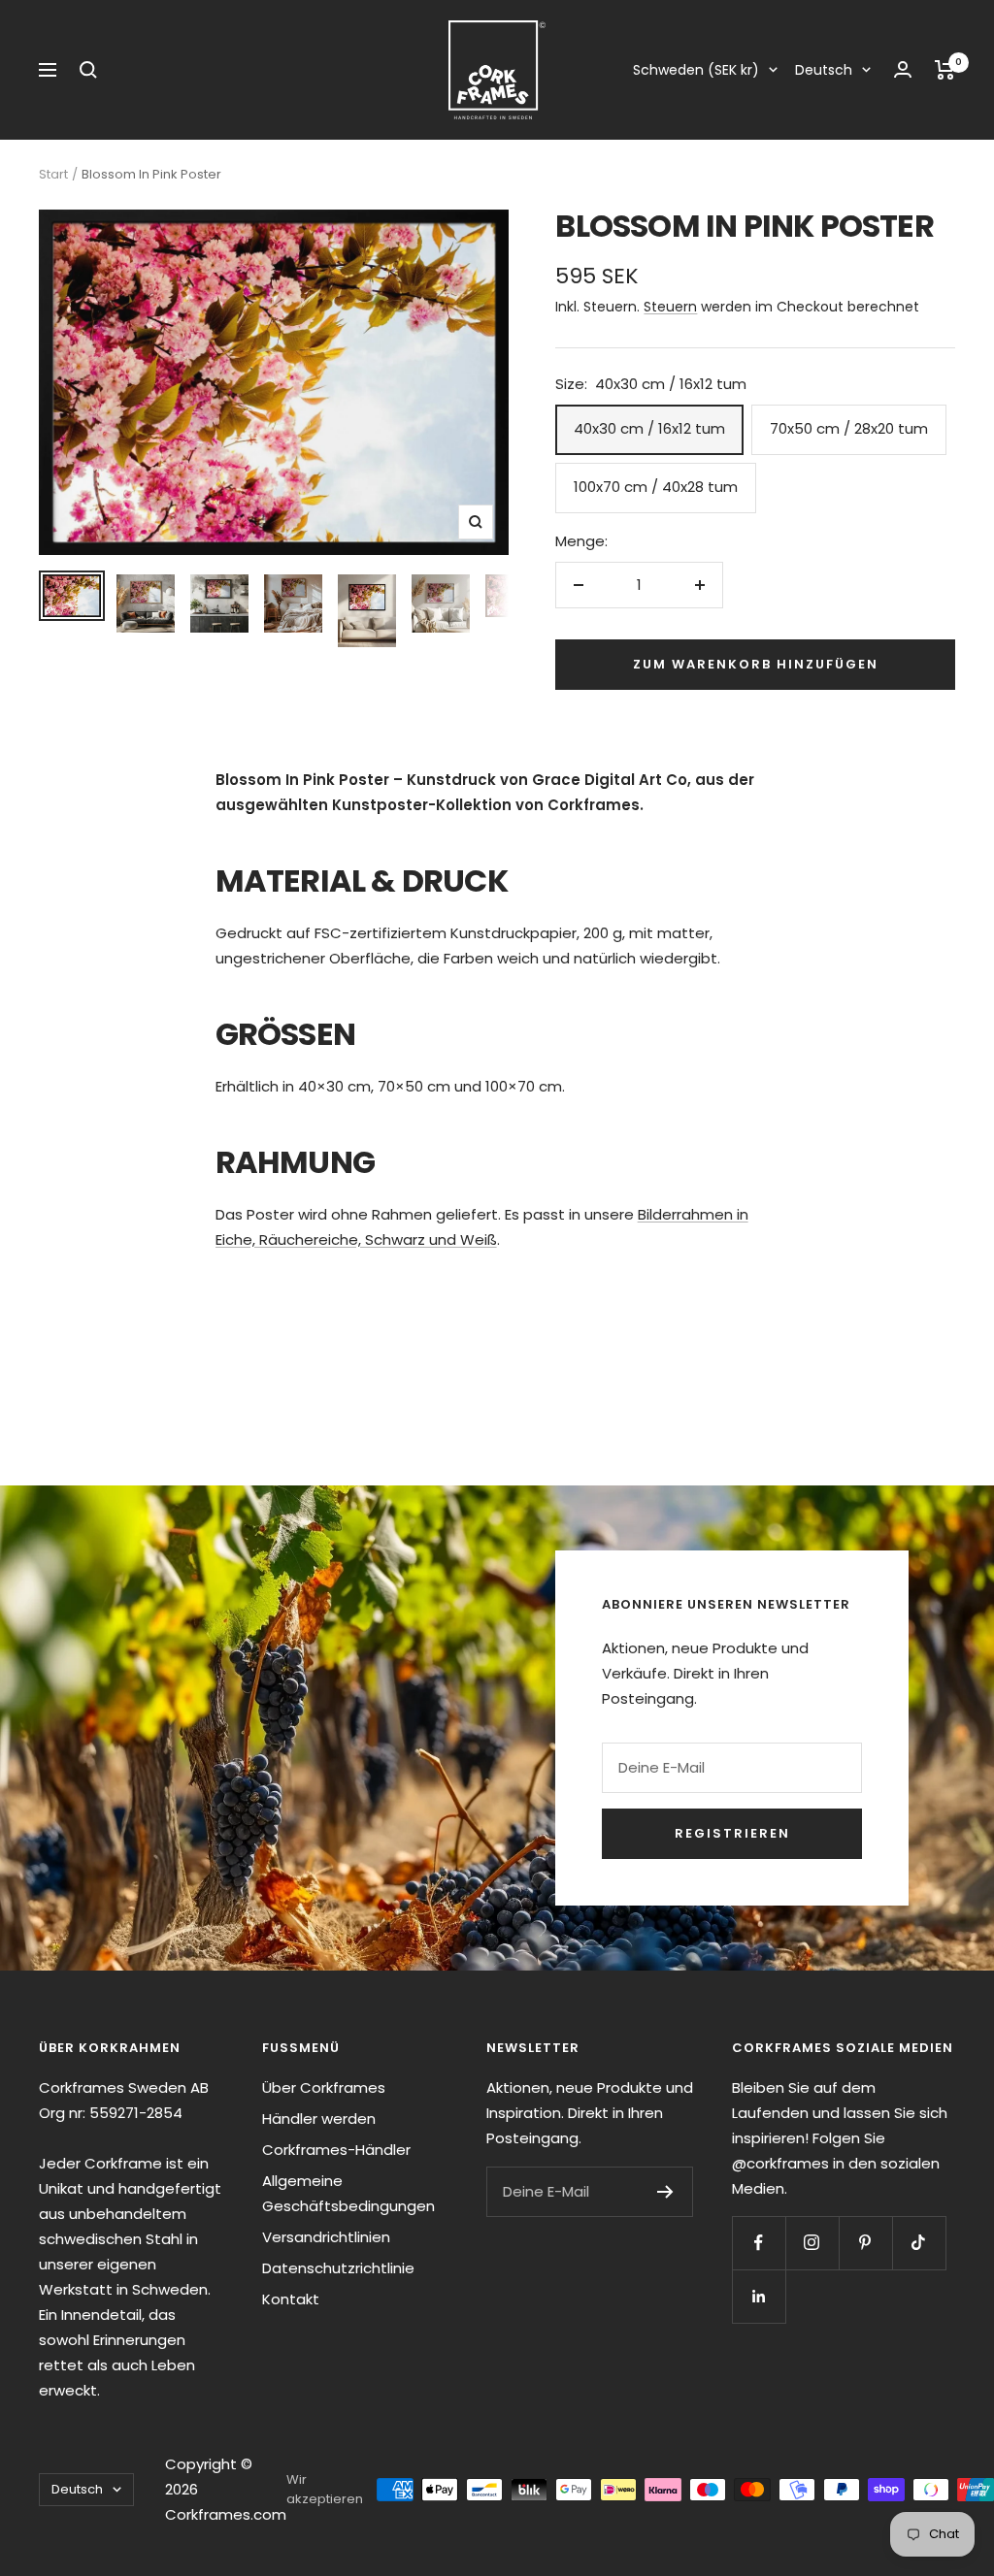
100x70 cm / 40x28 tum (656, 487)
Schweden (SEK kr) (696, 70)
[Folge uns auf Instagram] (812, 2243)
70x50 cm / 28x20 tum (849, 428)
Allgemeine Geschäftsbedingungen (348, 2193)
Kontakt (291, 2299)
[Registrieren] (665, 2192)
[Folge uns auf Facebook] (759, 2243)
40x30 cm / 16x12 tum (649, 428)
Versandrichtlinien (326, 2237)
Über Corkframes (324, 2087)
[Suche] (88, 70)
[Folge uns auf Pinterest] (865, 2243)
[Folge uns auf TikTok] (919, 2243)
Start (53, 174)
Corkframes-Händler (336, 2150)
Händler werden (319, 2119)
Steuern (670, 307)
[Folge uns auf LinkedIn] (759, 2296)
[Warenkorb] (945, 70)
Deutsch (824, 70)
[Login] (903, 69)
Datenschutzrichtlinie (338, 2268)
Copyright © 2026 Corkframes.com (226, 2489)
